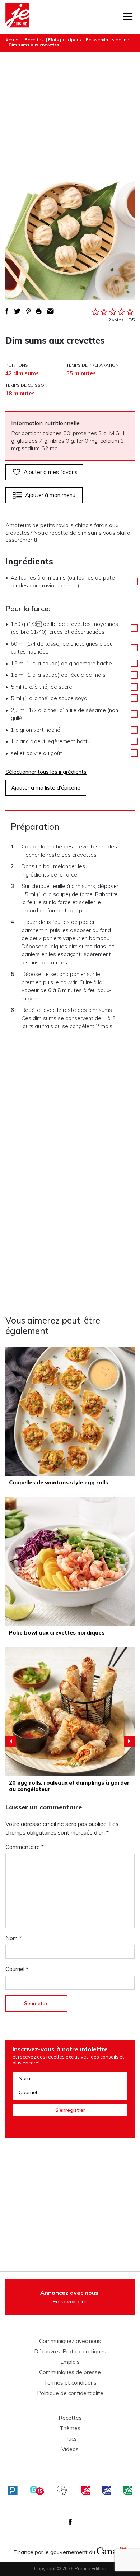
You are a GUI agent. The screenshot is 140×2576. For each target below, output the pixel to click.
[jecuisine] (86, 2491)
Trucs (70, 2439)
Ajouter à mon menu (50, 495)
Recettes (34, 40)
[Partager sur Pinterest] (28, 311)
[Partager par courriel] (50, 311)
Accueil (13, 40)
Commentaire (25, 1847)
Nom (13, 1938)
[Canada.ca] (112, 2550)
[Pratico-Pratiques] (13, 2491)
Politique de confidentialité (70, 2393)
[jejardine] (127, 2491)
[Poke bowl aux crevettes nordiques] (70, 1561)
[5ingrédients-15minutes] (37, 2491)
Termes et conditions (70, 2383)
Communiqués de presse (70, 2372)
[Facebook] (70, 2522)
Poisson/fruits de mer (108, 40)
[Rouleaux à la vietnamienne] (70, 1711)
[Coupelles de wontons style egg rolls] (70, 1411)
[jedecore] (107, 2491)
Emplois (70, 2362)
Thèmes (70, 2428)
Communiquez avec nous (70, 2341)
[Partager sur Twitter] (17, 311)
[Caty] (63, 2491)
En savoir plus (70, 2297)
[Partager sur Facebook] (7, 311)
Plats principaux (65, 40)
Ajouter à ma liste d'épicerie (46, 788)
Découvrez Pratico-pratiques (70, 2352)
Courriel (17, 1969)
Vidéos (70, 2449)
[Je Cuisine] (17, 17)
